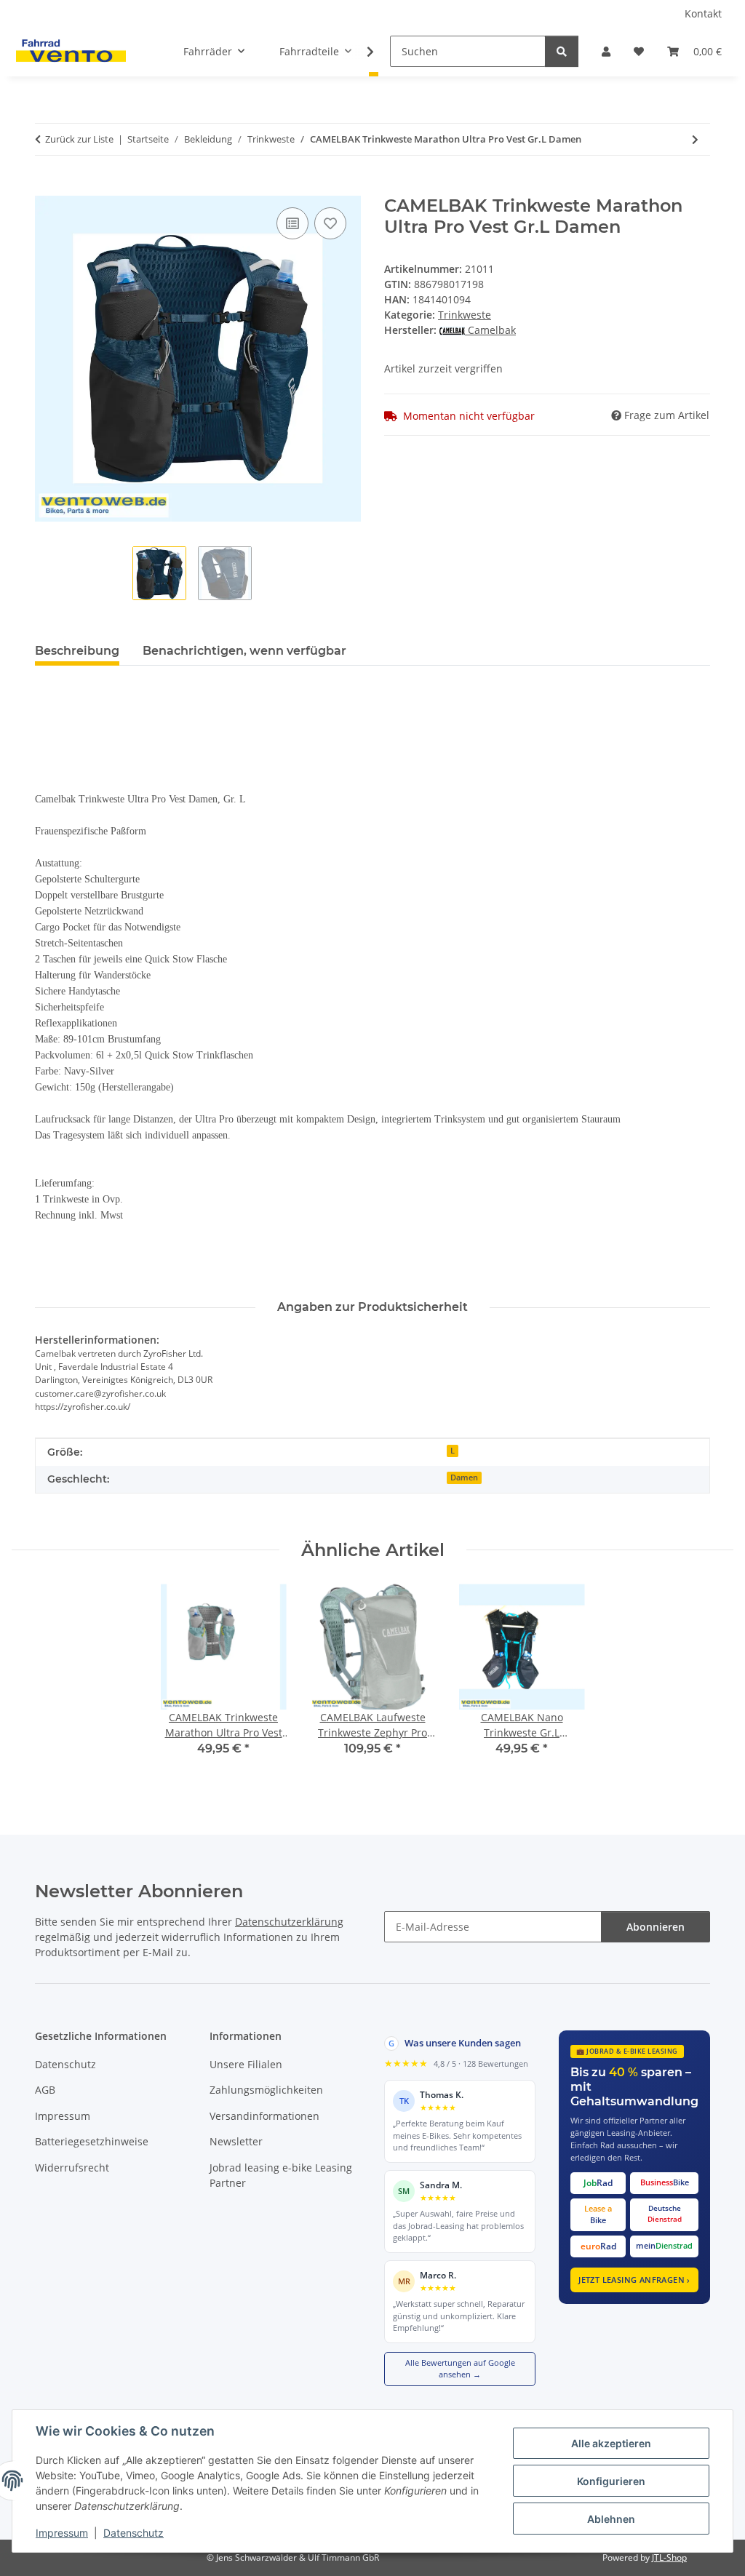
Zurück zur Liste (79, 139)
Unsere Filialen (246, 2064)
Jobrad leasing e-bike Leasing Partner (281, 2175)
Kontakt (703, 13)
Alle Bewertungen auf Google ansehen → (460, 2369)
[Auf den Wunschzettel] (330, 223)
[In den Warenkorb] (47, 188)
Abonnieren (656, 1927)
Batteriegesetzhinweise (92, 2141)
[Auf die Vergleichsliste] (292, 223)
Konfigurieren (611, 2481)
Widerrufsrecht (72, 2168)
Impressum (62, 2533)
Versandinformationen (264, 2116)
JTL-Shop (669, 2557)
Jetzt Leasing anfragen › (634, 2280)
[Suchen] (562, 51)
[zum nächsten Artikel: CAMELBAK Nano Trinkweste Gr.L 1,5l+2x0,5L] (695, 139)
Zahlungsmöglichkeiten (266, 2090)
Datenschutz (134, 2533)
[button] (606, 51)
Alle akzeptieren (611, 2443)
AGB (45, 2090)
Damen (464, 1478)
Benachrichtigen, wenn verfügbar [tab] (244, 651)
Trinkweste (465, 315)
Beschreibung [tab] (77, 651)
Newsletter (236, 2141)
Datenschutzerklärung (289, 1922)
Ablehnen (611, 2519)
